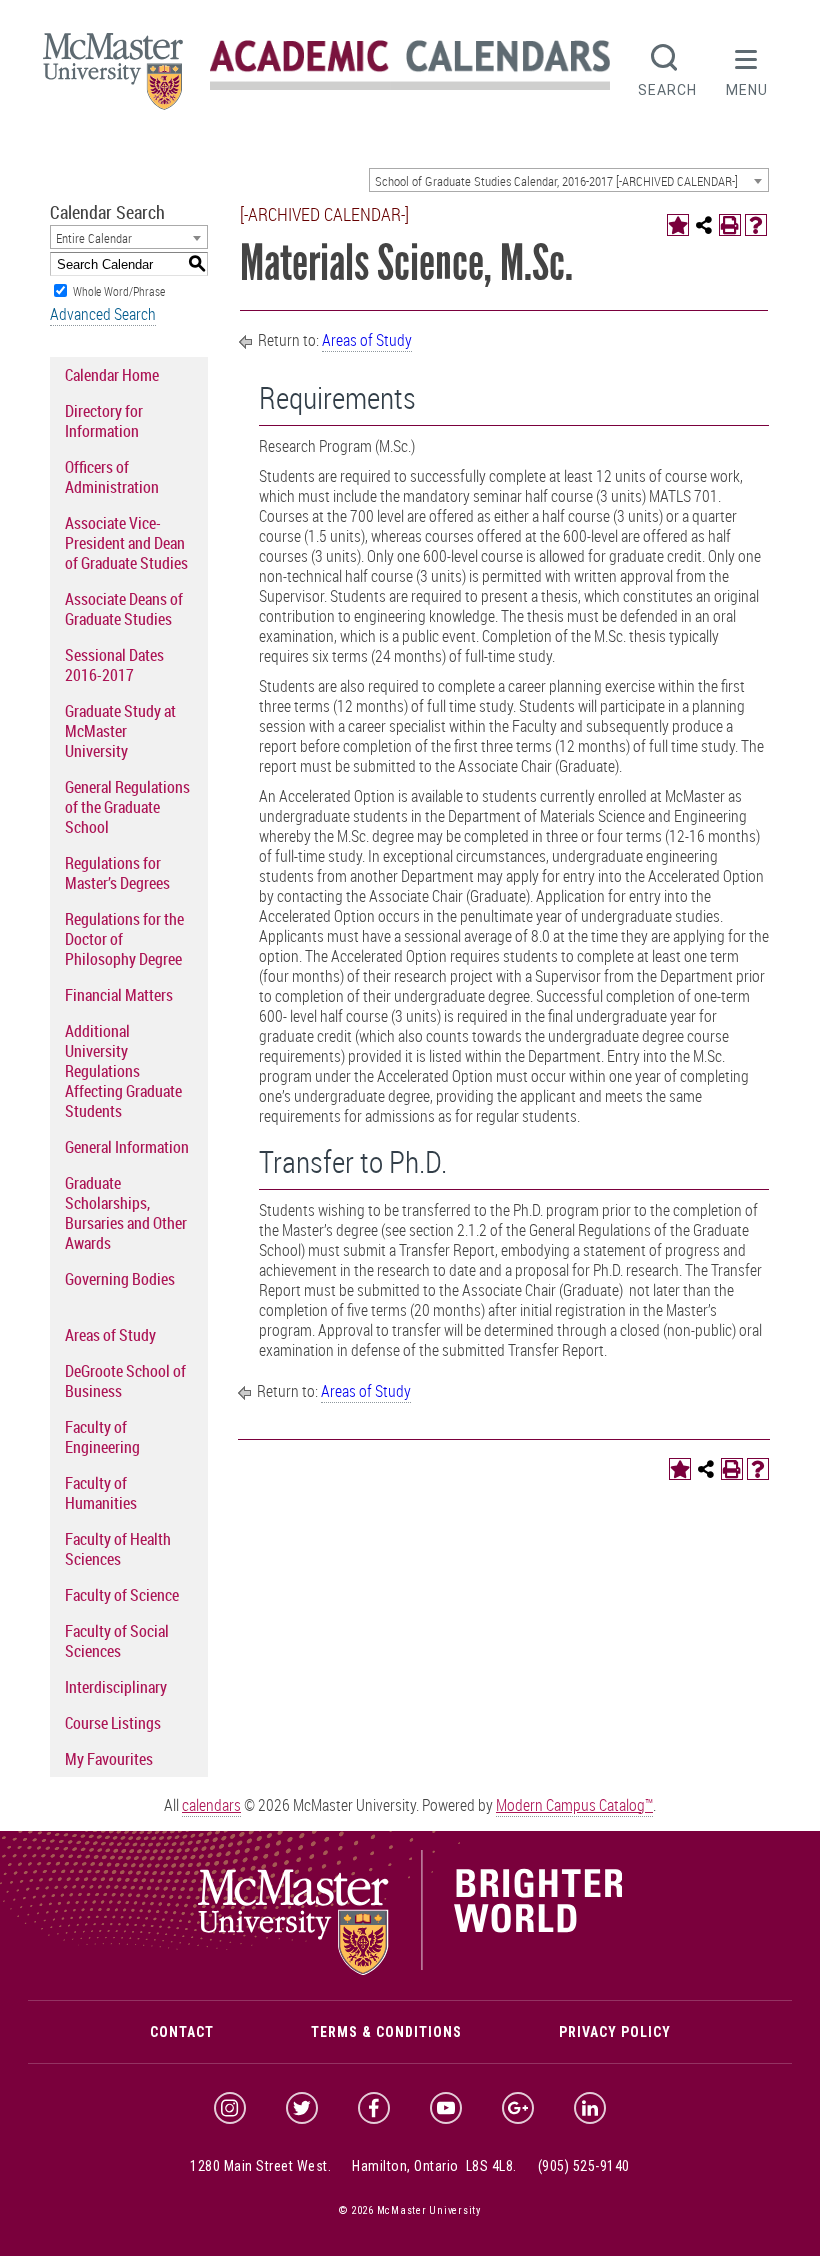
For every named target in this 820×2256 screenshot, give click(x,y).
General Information (127, 1147)
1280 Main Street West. (260, 2166)
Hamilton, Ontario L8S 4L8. (434, 2166)
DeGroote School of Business (125, 1381)
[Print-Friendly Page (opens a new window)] (730, 225)
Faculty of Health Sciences (118, 1549)
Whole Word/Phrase (119, 291)
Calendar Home (112, 375)
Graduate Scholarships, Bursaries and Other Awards (126, 1213)
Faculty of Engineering (102, 1437)
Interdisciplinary (116, 1687)
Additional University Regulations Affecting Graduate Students (123, 1071)
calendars (211, 1805)
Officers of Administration (112, 477)
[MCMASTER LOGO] (113, 77)
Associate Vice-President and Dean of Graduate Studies (126, 543)
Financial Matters (119, 995)
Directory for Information (104, 421)
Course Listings (113, 1723)
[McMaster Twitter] (302, 2108)
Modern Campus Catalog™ (574, 1805)
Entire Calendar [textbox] (94, 238)
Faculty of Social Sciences (117, 1641)
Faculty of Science (122, 1595)
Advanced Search (103, 314)
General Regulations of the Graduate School (127, 807)
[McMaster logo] (410, 1970)
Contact (182, 2032)
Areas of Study (110, 1335)
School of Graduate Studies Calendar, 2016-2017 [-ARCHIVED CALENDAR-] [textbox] (556, 181)
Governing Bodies (120, 1279)
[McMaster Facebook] (374, 2108)
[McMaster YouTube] (446, 2108)
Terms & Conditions (386, 2032)
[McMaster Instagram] (230, 2108)
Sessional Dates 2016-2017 (114, 665)
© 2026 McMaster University (410, 2210)
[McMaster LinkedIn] (590, 2108)
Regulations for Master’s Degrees (117, 873)
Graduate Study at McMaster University (120, 731)
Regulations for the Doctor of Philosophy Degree (124, 939)
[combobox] (569, 180)
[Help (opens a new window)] (756, 225)
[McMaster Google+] (518, 2108)
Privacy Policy (615, 2032)
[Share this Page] (704, 225)
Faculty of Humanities (101, 1493)
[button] (747, 68)
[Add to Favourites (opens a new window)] (678, 225)
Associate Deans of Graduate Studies (124, 609)
